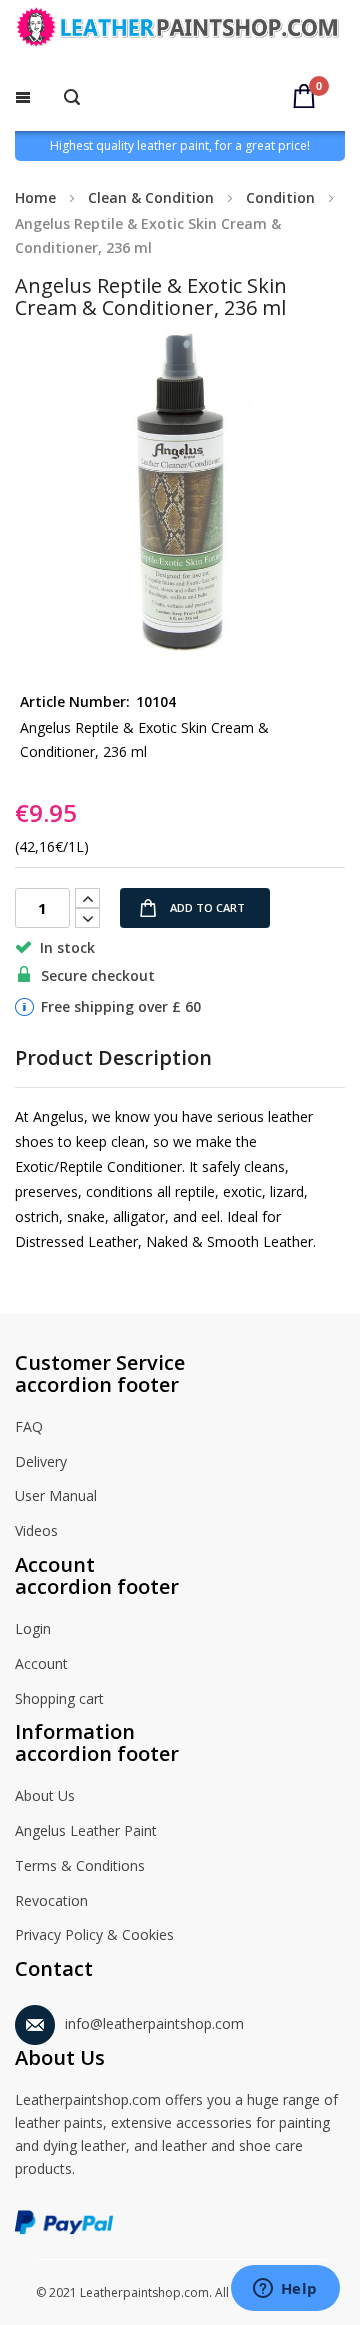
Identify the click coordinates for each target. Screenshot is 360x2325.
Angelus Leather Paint (86, 1830)
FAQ (29, 1426)
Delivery (41, 1461)
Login (33, 1628)
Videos (36, 1530)
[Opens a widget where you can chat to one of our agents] (285, 2290)
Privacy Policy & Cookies (94, 1934)
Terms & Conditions (80, 1865)
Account (41, 1663)
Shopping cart (59, 1698)
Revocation (51, 1900)
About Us (45, 1795)
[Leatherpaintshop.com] (180, 30)
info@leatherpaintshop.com (154, 2023)
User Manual (56, 1495)
